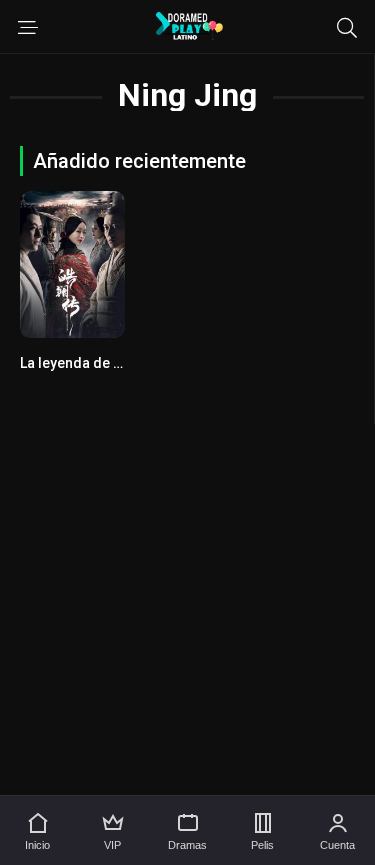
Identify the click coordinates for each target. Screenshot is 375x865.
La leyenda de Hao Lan (93, 363)
